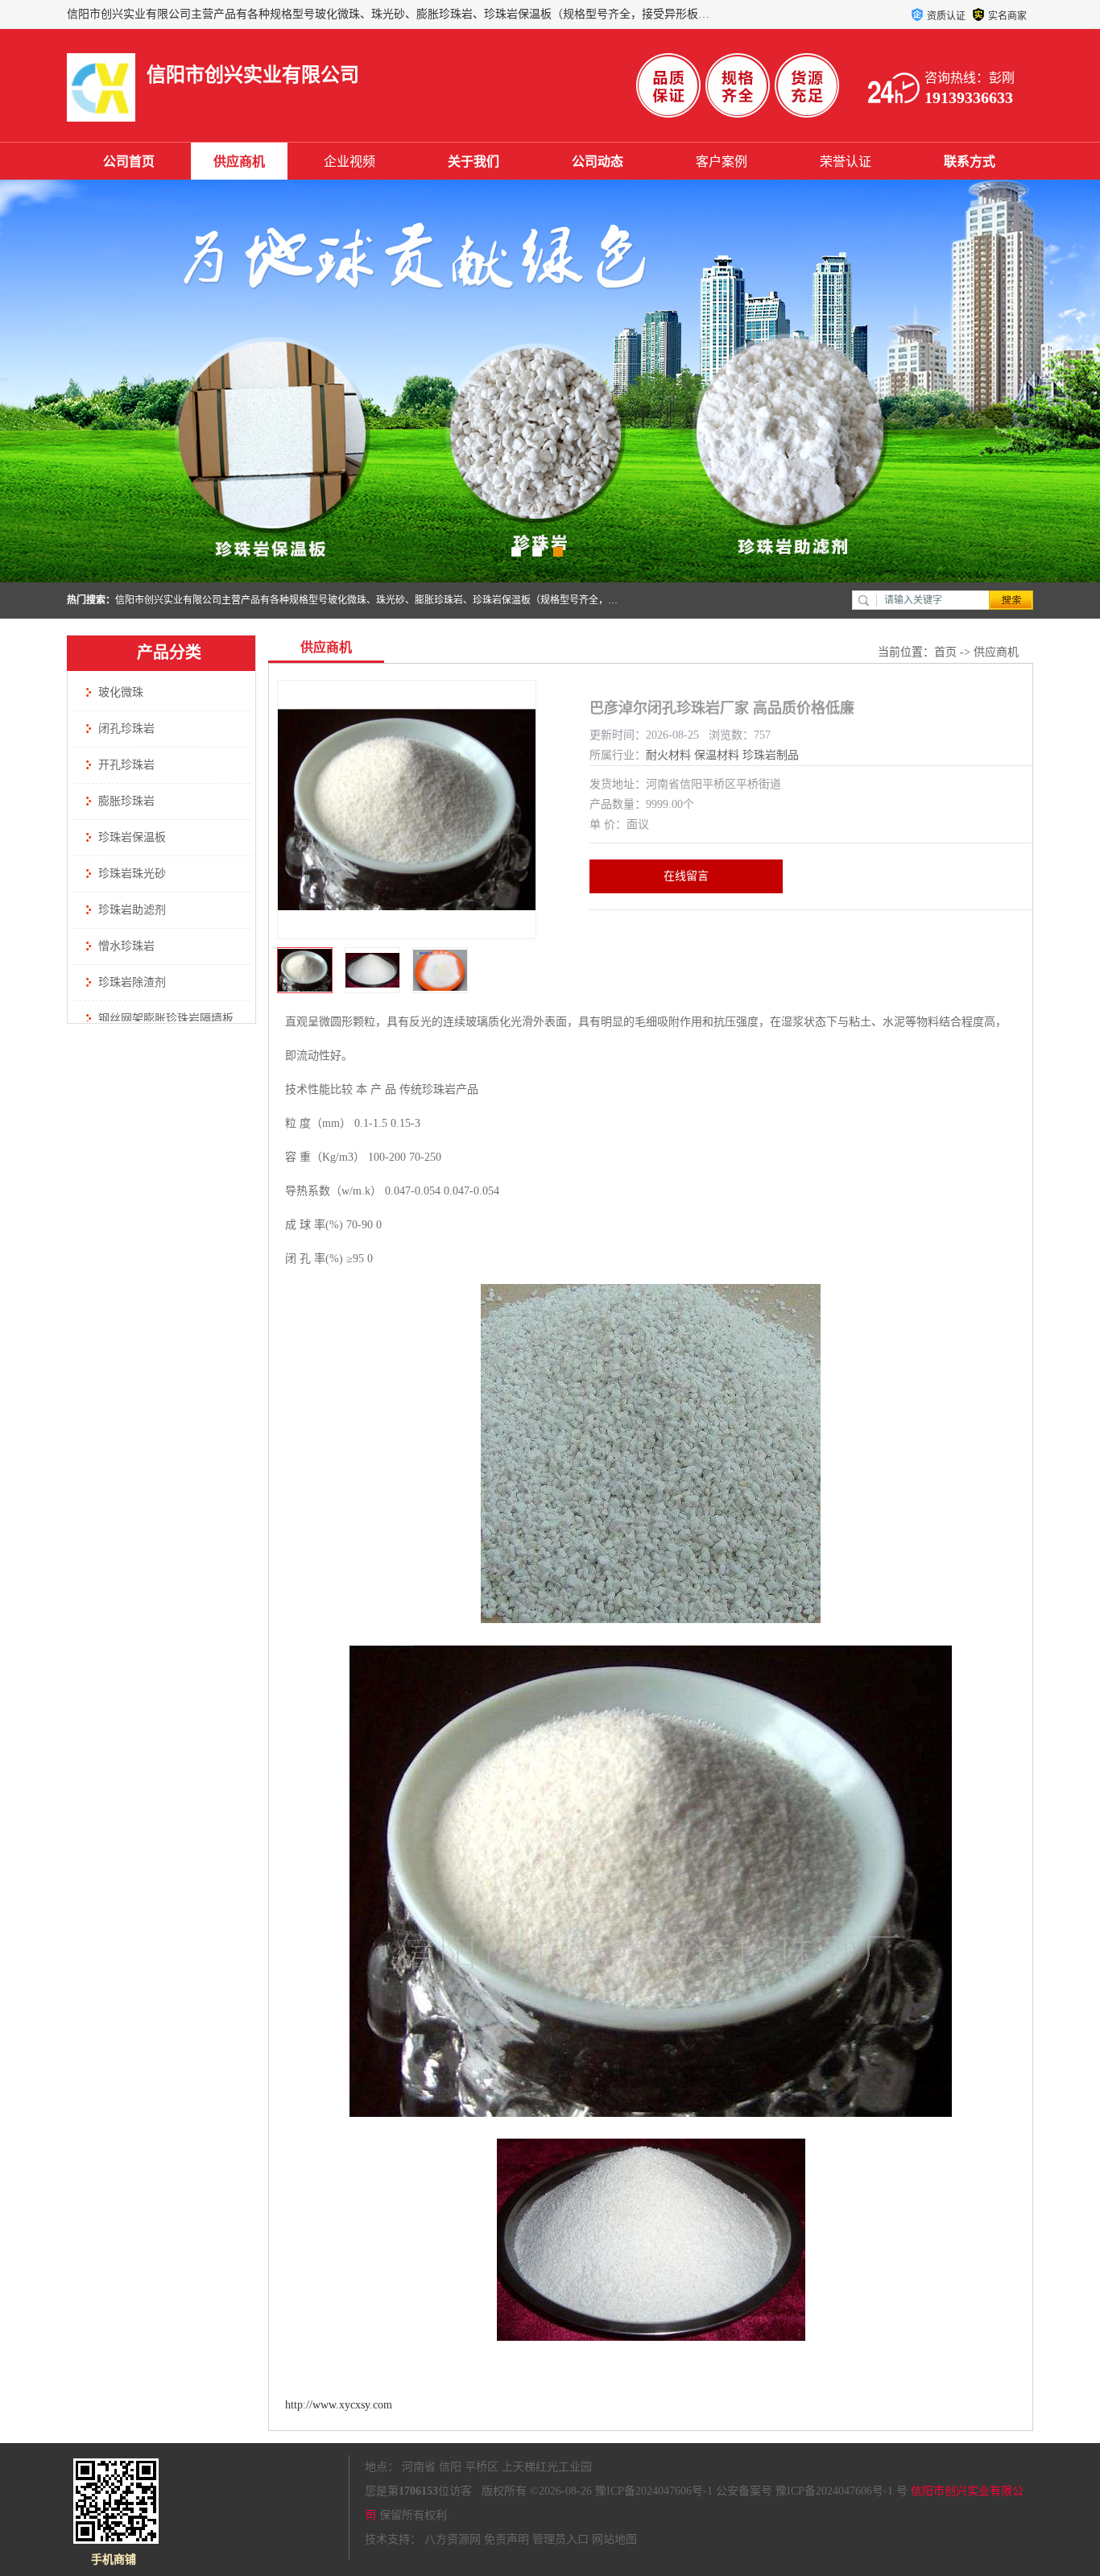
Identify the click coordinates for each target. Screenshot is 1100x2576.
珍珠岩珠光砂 (132, 874)
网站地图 (614, 2539)
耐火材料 (668, 755)
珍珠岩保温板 (132, 837)
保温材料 (717, 755)
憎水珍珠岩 (126, 946)
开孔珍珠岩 (126, 765)
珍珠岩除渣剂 (132, 982)
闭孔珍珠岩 (126, 729)
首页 (945, 652)
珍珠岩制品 (771, 755)
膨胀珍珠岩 (126, 801)
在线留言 (686, 876)
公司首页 (129, 162)
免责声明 (507, 2539)
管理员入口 (560, 2539)
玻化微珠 (121, 692)
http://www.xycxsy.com (339, 2405)
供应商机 (239, 162)
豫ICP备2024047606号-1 (654, 2491)
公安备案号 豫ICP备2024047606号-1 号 (812, 2491)
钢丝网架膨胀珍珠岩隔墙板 (166, 1019)
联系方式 (970, 162)
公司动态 (598, 162)
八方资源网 (453, 2539)
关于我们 (473, 162)
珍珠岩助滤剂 (132, 910)
